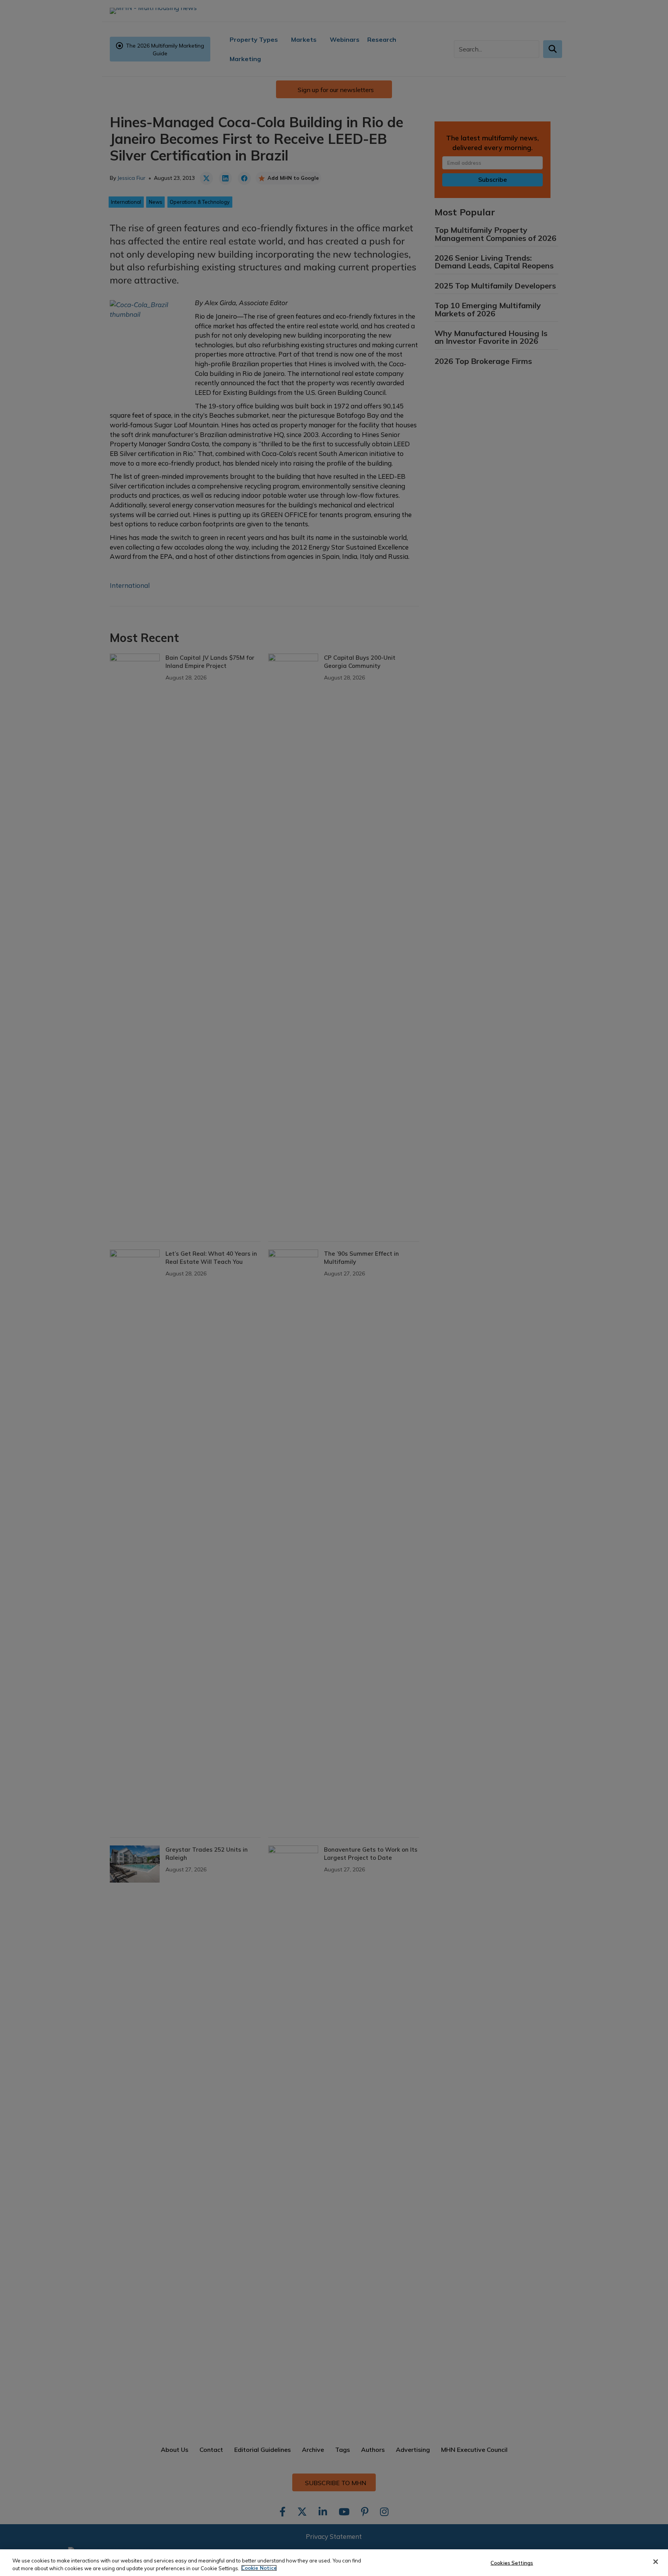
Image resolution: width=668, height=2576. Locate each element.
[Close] (656, 2562)
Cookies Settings (512, 2563)
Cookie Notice (259, 2568)
